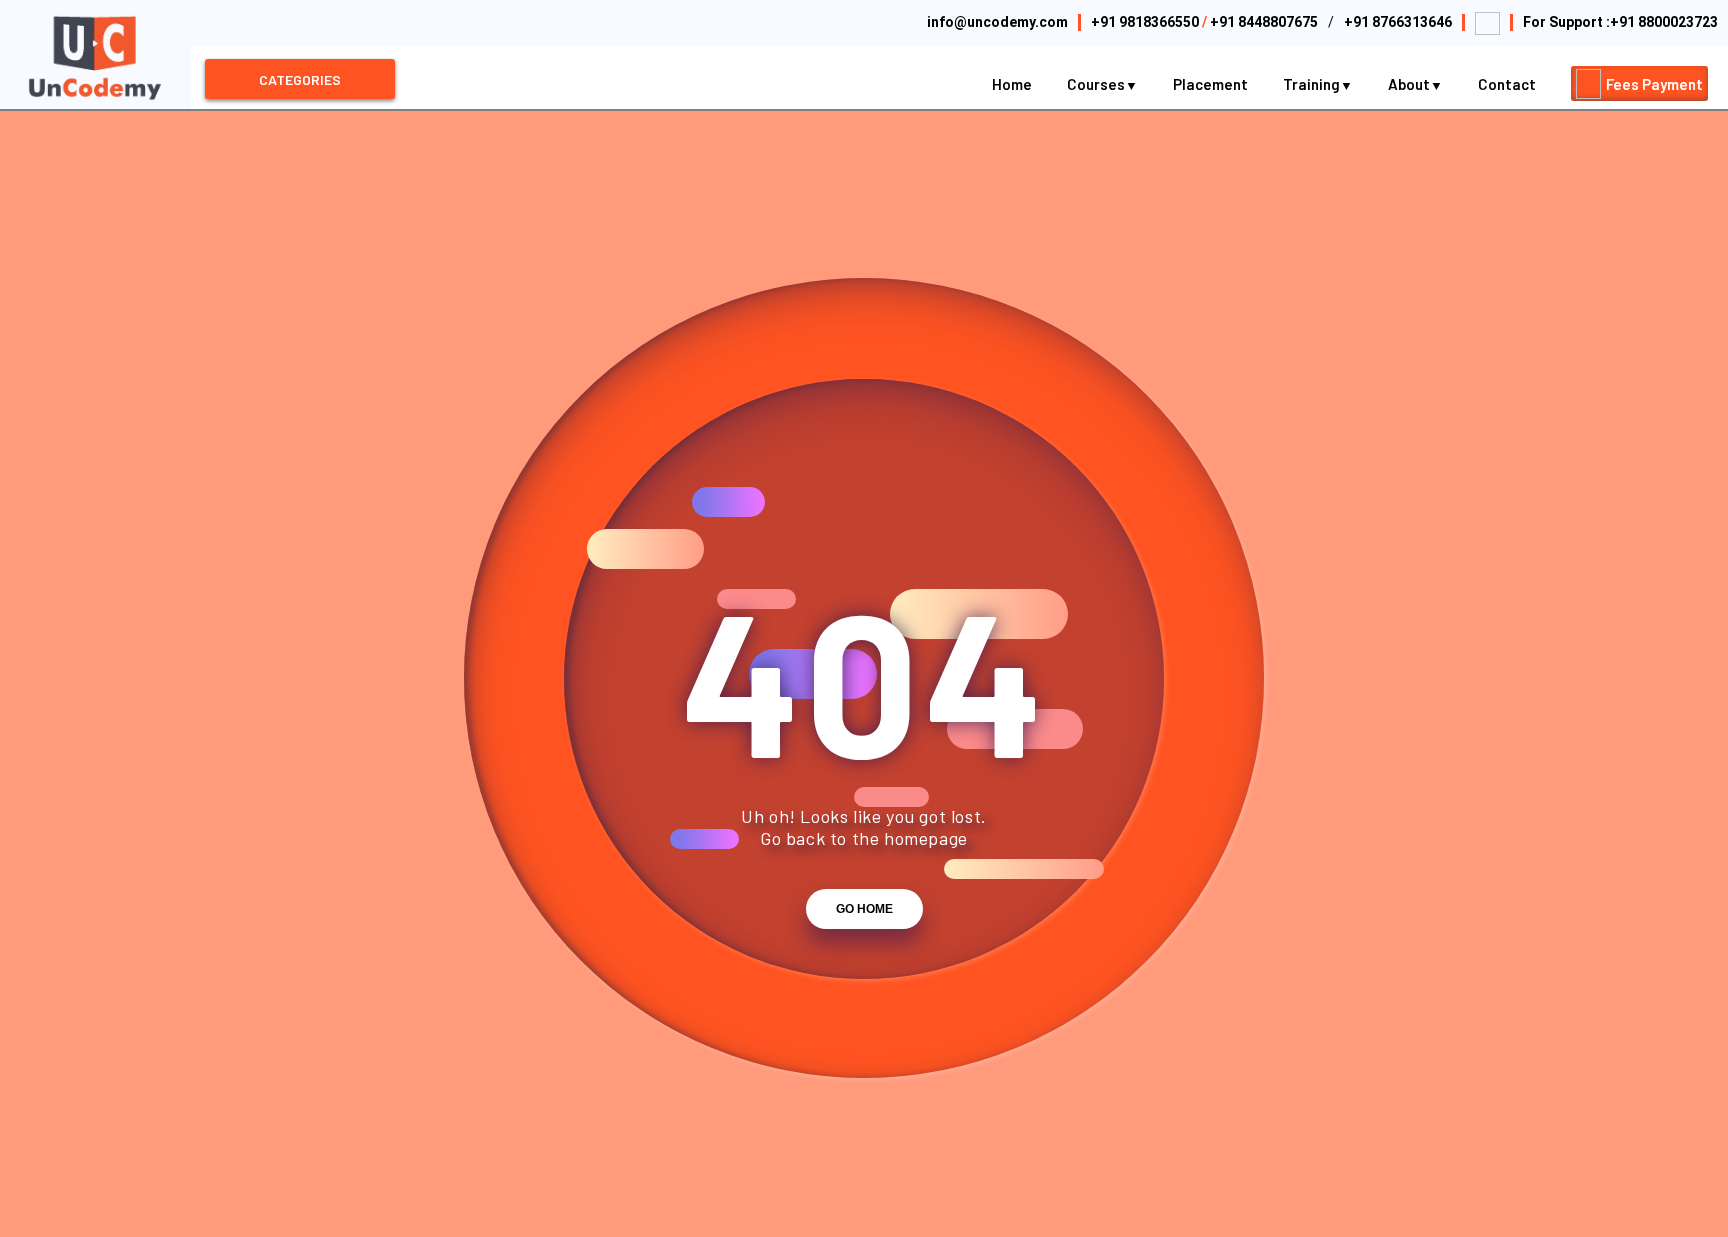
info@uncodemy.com (997, 22)
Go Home (864, 909)
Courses (1097, 84)
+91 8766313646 (1398, 22)
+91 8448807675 (1264, 22)
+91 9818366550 (1145, 22)
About (1410, 84)
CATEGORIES (300, 79)
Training (1313, 84)
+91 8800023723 (1664, 22)
